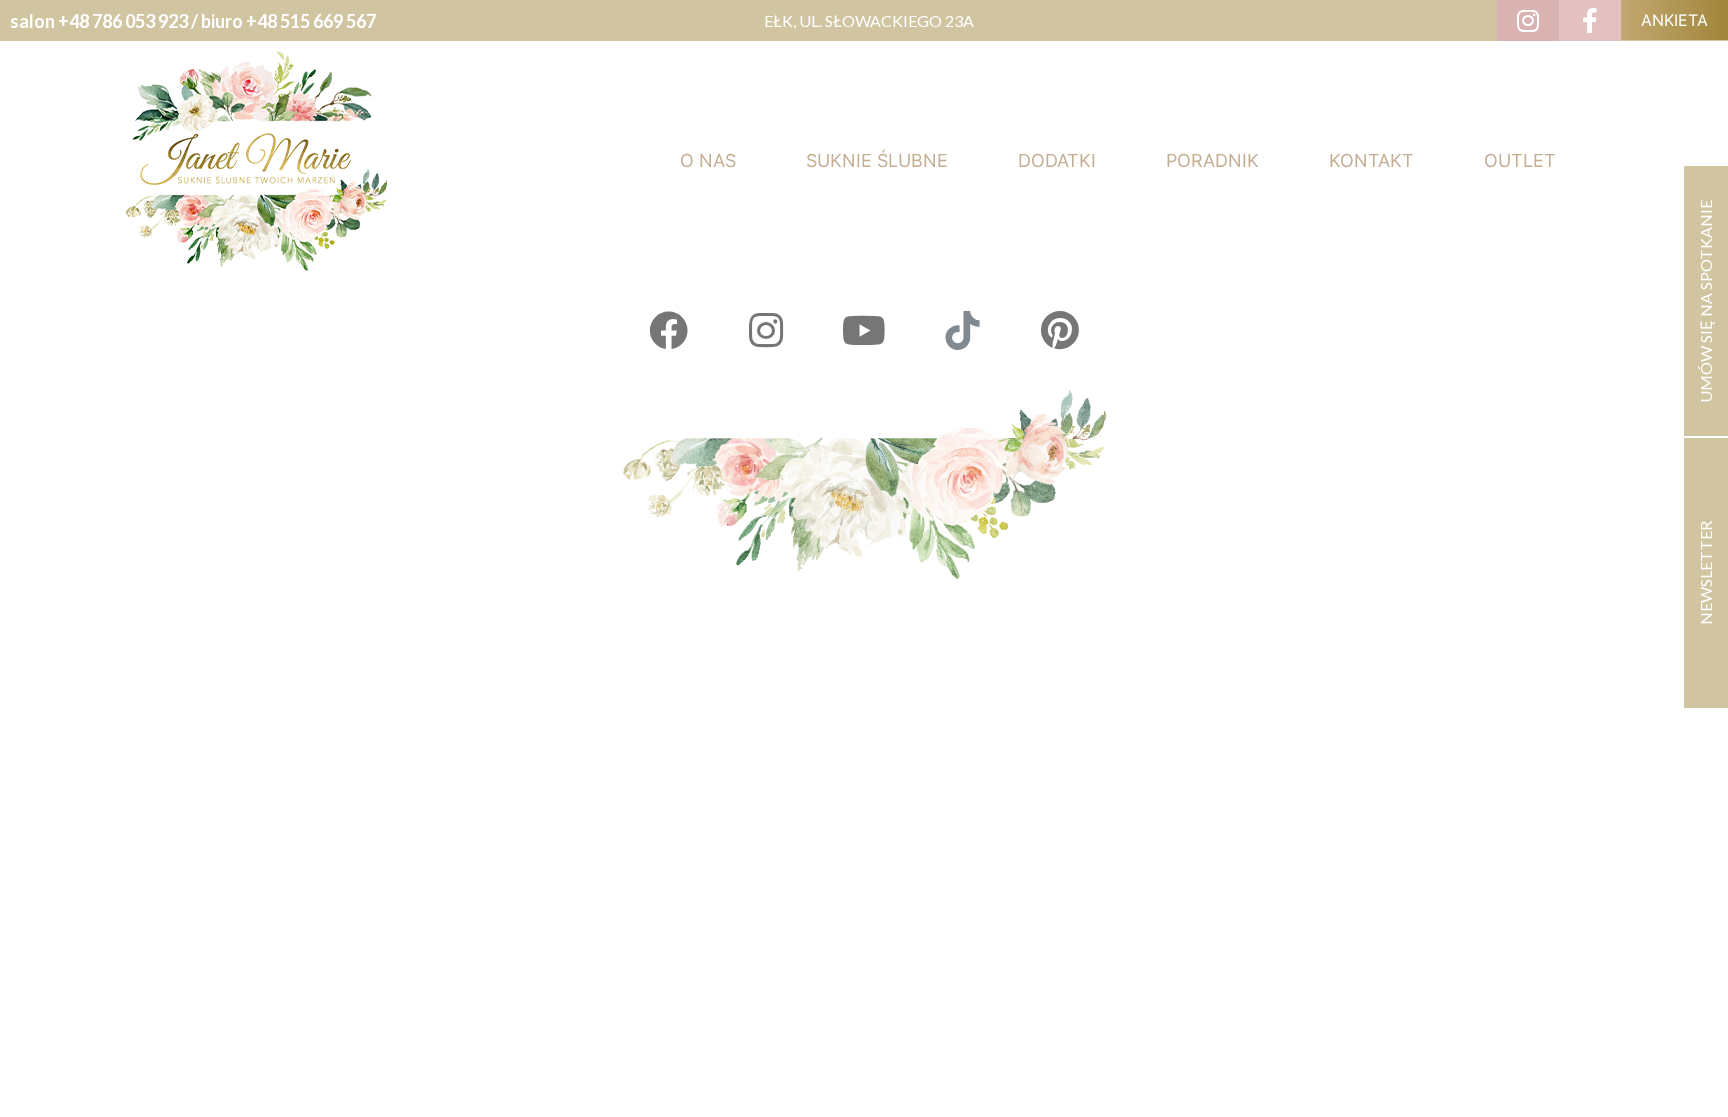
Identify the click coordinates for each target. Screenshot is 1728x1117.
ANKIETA (1674, 20)
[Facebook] (668, 330)
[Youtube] (864, 330)
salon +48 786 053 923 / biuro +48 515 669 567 (193, 21)
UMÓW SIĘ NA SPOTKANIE (1705, 301)
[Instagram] (766, 330)
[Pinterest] (1060, 330)
